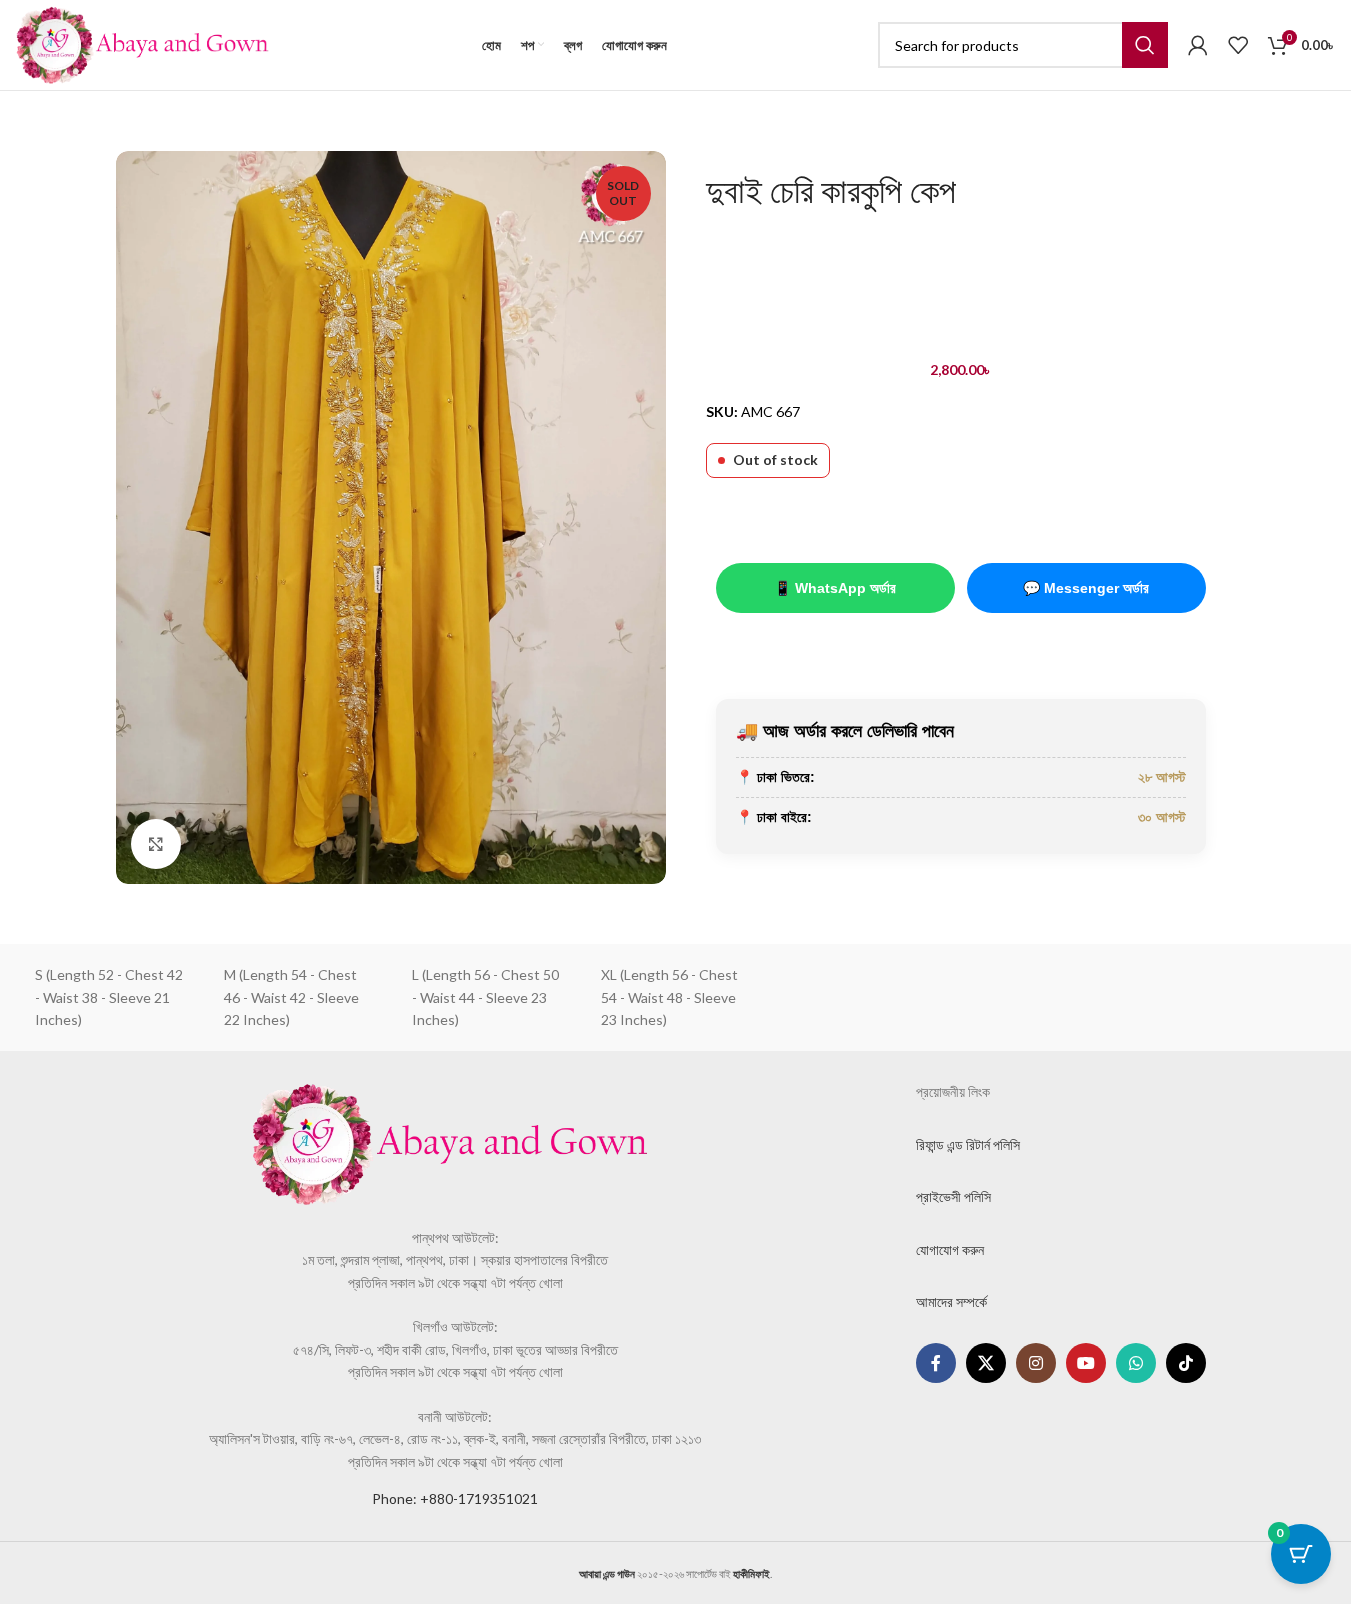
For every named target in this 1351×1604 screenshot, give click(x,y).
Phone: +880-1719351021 (455, 1498)
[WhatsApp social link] (1136, 1363)
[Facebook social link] (936, 1363)
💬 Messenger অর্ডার (1086, 588)
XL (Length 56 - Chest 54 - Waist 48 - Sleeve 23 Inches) (669, 997)
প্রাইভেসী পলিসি (953, 1196)
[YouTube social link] (1086, 1363)
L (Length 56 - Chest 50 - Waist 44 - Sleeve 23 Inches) (485, 997)
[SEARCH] (1145, 45)
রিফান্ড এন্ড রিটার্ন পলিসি (968, 1144)
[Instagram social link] (1036, 1363)
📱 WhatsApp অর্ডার (835, 588)
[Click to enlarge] (156, 844)
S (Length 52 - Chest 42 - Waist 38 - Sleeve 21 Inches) (109, 997)
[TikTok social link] (1186, 1363)
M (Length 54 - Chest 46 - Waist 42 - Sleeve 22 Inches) (291, 997)
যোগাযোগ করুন (950, 1249)
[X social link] (986, 1363)
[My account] (1198, 45)
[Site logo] (142, 43)
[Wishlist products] (1238, 45)
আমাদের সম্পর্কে (951, 1301)
